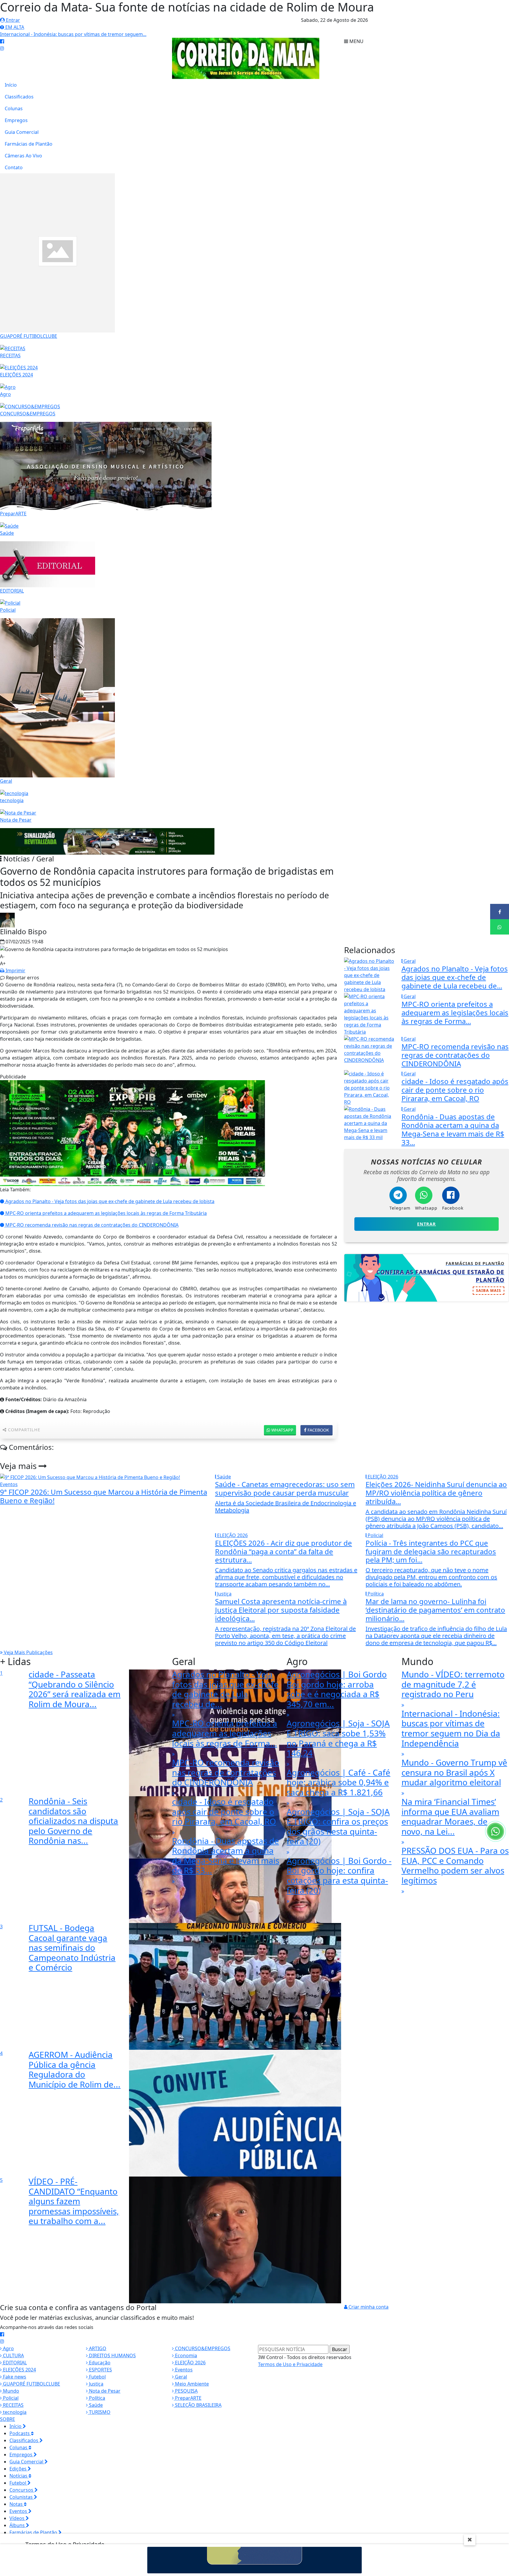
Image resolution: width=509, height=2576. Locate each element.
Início (11, 85)
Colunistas (22, 2497)
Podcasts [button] (20, 2433)
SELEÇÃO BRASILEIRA (198, 2405)
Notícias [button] (19, 2476)
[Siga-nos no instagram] (2, 48)
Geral (180, 2377)
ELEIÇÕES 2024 (19, 2370)
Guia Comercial (22, 132)
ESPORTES (100, 2370)
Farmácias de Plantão (29, 144)
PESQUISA (186, 2391)
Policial (10, 2398)
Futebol (97, 2377)
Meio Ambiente (191, 2384)
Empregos (16, 120)
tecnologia (14, 2412)
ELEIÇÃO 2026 (190, 2363)
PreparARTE (188, 2398)
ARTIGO (97, 2348)
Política (96, 2398)
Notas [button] (17, 2504)
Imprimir (15, 970)
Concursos (22, 2490)
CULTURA (13, 2355)
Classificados (19, 97)
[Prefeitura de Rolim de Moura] (107, 841)
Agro (8, 2348)
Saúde (95, 2405)
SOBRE (8, 2419)
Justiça (96, 2384)
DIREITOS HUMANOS (112, 2355)
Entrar (12, 20)
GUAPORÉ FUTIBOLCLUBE (31, 2384)
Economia (185, 2355)
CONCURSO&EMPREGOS (202, 2348)
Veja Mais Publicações (28, 1652)
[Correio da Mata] (246, 58)
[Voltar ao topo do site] (500, 1546)
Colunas (14, 108)
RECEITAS (13, 2405)
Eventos (183, 2370)
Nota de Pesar (104, 2391)
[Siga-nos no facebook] (2, 41)
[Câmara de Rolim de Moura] (254, 2559)
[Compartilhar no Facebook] (500, 912)
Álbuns (18, 2525)
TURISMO (99, 2412)
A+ (3, 963)
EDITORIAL (14, 2363)
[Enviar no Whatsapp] (500, 927)
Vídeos (18, 2518)
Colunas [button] (19, 2447)
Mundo (10, 2391)
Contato (14, 167)
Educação (99, 2363)
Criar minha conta (368, 2307)
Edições (19, 2469)
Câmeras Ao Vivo (23, 156)
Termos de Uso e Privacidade (290, 2364)
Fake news (14, 2377)
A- (2, 956)
